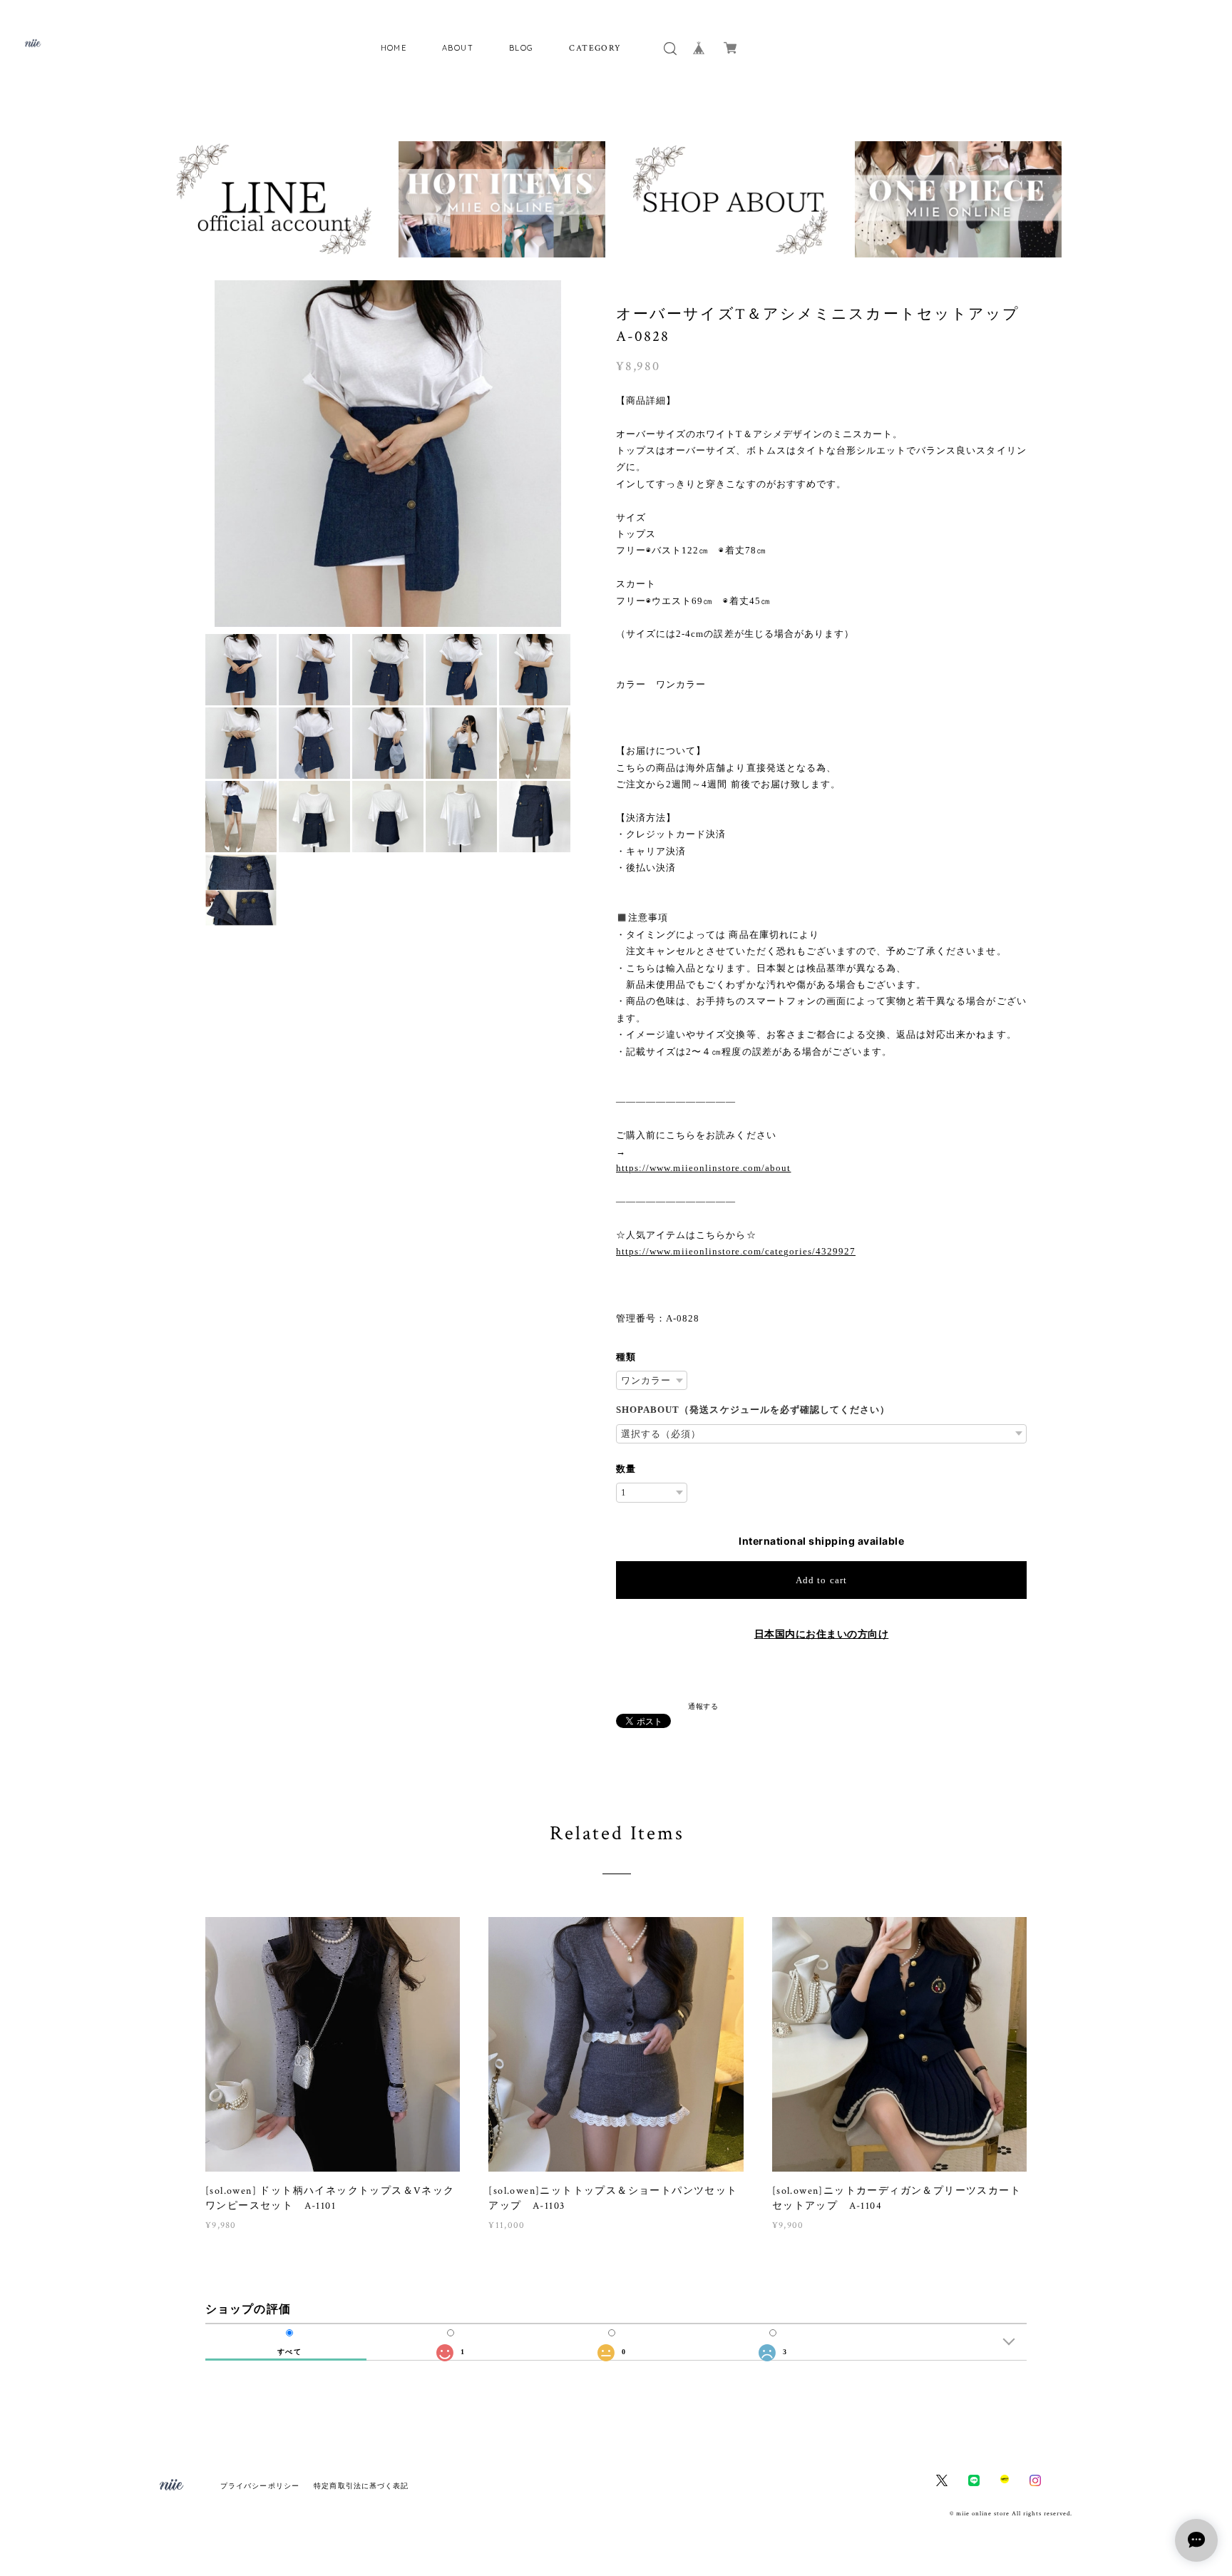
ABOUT (458, 48)
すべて (289, 2352)
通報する (703, 1706)
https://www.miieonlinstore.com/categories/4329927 (736, 1251)
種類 (626, 1357)
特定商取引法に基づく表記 (361, 2486)
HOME (394, 48)
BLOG (522, 48)
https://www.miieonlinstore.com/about (703, 1168)
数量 (626, 1469)
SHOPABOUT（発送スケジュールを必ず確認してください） (753, 1410)
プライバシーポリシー (260, 2486)
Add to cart (821, 1580)
